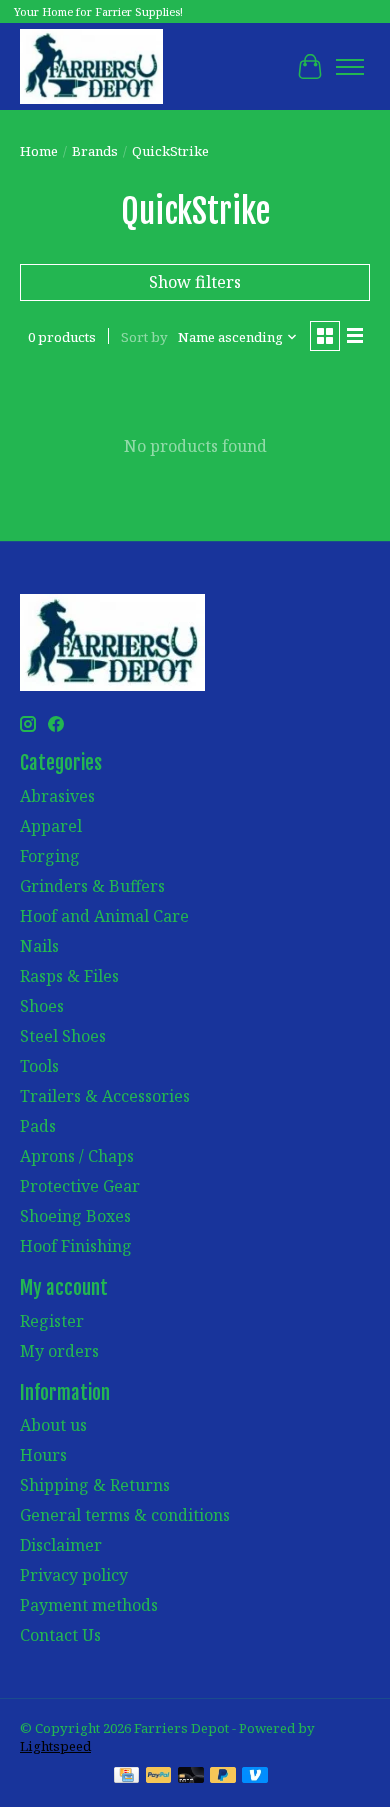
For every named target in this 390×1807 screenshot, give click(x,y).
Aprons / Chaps (77, 1156)
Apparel (51, 826)
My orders (59, 1351)
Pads (38, 1126)
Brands (95, 151)
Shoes (42, 1006)
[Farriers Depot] (91, 66)
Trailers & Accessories (105, 1096)
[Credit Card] (126, 1777)
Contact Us (60, 1635)
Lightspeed (55, 1746)
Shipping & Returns (95, 1485)
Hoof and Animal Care (104, 916)
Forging (50, 856)
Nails (39, 946)
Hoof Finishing (76, 1246)
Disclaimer (61, 1545)
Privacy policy (74, 1575)
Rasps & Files (69, 976)
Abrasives (57, 796)
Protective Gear (80, 1186)
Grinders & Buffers (92, 886)
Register (52, 1321)
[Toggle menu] (350, 67)
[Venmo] (255, 1777)
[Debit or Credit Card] (191, 1777)
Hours (43, 1455)
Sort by (144, 337)
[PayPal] (159, 1777)
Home (39, 151)
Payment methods (89, 1605)
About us (53, 1425)
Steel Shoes (63, 1036)
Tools (39, 1066)
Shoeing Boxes (75, 1216)
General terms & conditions (125, 1515)
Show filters (195, 282)
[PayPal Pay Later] (223, 1777)
